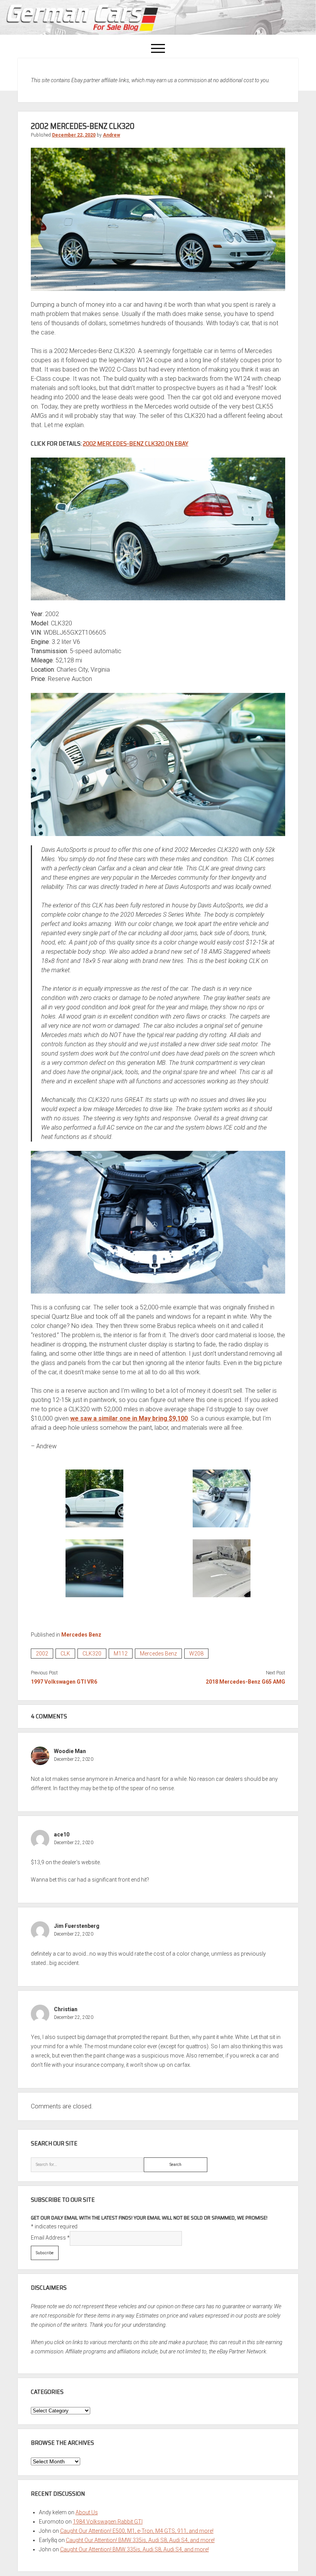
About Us (87, 2512)
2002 (42, 1654)
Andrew (112, 135)
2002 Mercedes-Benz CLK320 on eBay (136, 443)
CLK (65, 1654)
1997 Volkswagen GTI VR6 (64, 1682)
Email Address (50, 2238)
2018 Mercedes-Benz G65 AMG (245, 1682)
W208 (196, 1654)
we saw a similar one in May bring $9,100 (129, 1418)
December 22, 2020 (74, 135)
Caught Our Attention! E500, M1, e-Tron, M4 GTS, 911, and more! (137, 2531)
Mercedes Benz (81, 1635)
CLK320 (92, 1654)
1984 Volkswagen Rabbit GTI (108, 2522)
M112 (121, 1654)
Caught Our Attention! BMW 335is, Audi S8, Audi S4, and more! (140, 2540)
